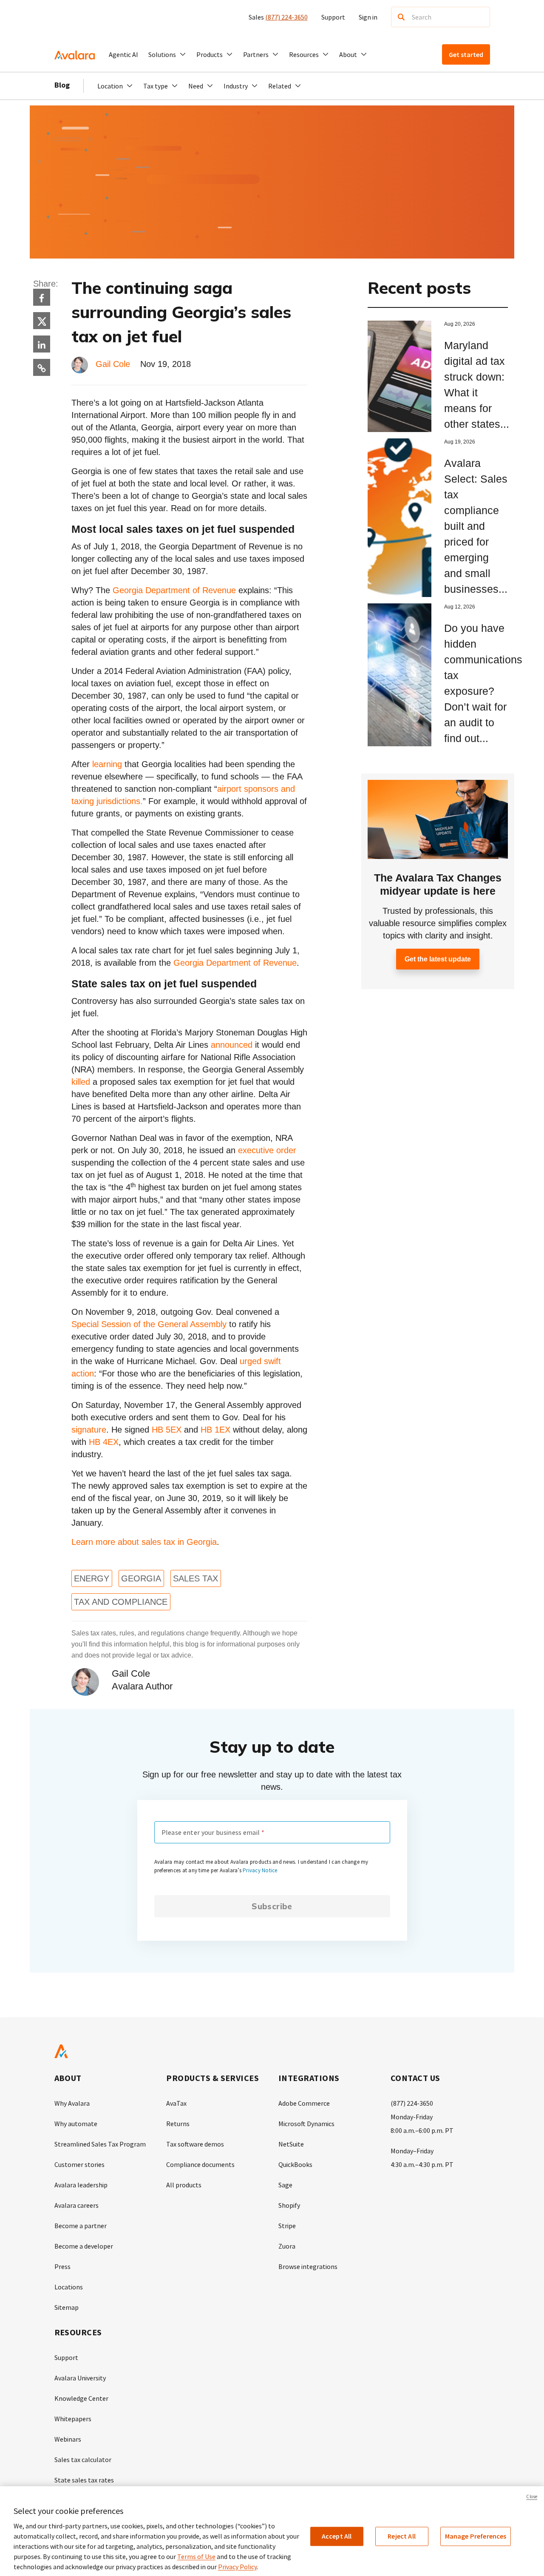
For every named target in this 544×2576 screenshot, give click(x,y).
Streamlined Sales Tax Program (100, 2144)
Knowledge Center (81, 2398)
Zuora (287, 2246)
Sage (285, 2185)
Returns (178, 2124)
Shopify (289, 2205)
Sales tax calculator (83, 2459)
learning (107, 764)
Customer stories (79, 2164)
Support (333, 17)
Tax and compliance (121, 1602)
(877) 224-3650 (286, 17)
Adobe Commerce (304, 2103)
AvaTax (176, 2103)
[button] (167, 54)
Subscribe (272, 1906)
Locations (69, 2287)
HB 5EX (167, 1430)
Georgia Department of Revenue (174, 590)
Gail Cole (113, 364)
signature (89, 1430)
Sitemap (67, 2307)
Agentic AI (123, 54)
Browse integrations (308, 2266)
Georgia (141, 1578)
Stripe (287, 2226)
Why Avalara (72, 2103)
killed (81, 1082)
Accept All (337, 2536)
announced (232, 1045)
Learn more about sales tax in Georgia (144, 1542)
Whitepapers (73, 2419)
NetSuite (291, 2144)
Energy (92, 1578)
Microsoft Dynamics (306, 2124)
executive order (267, 1150)
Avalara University (80, 2378)
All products (184, 2185)
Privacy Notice (260, 1870)
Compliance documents (200, 2164)
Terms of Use (196, 2556)
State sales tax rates (84, 2480)
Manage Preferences (476, 2536)
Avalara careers (76, 2205)
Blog (62, 85)
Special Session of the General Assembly (149, 1324)
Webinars (68, 2439)
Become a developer (84, 2246)
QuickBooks (295, 2164)
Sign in (368, 17)
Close (532, 2496)
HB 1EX (215, 1430)
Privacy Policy (237, 2567)
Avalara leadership (81, 2185)
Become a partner (81, 2226)
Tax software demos (195, 2144)
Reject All (402, 2536)
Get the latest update (438, 959)
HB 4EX (104, 1442)
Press (62, 2266)
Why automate (76, 2124)
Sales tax (195, 1578)
